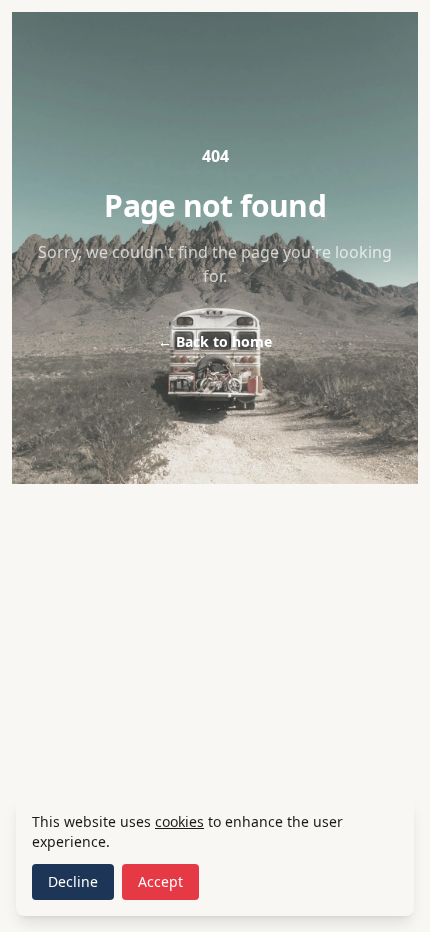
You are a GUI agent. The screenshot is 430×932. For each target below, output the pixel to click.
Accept (160, 881)
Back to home (215, 341)
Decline (73, 881)
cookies (179, 821)
